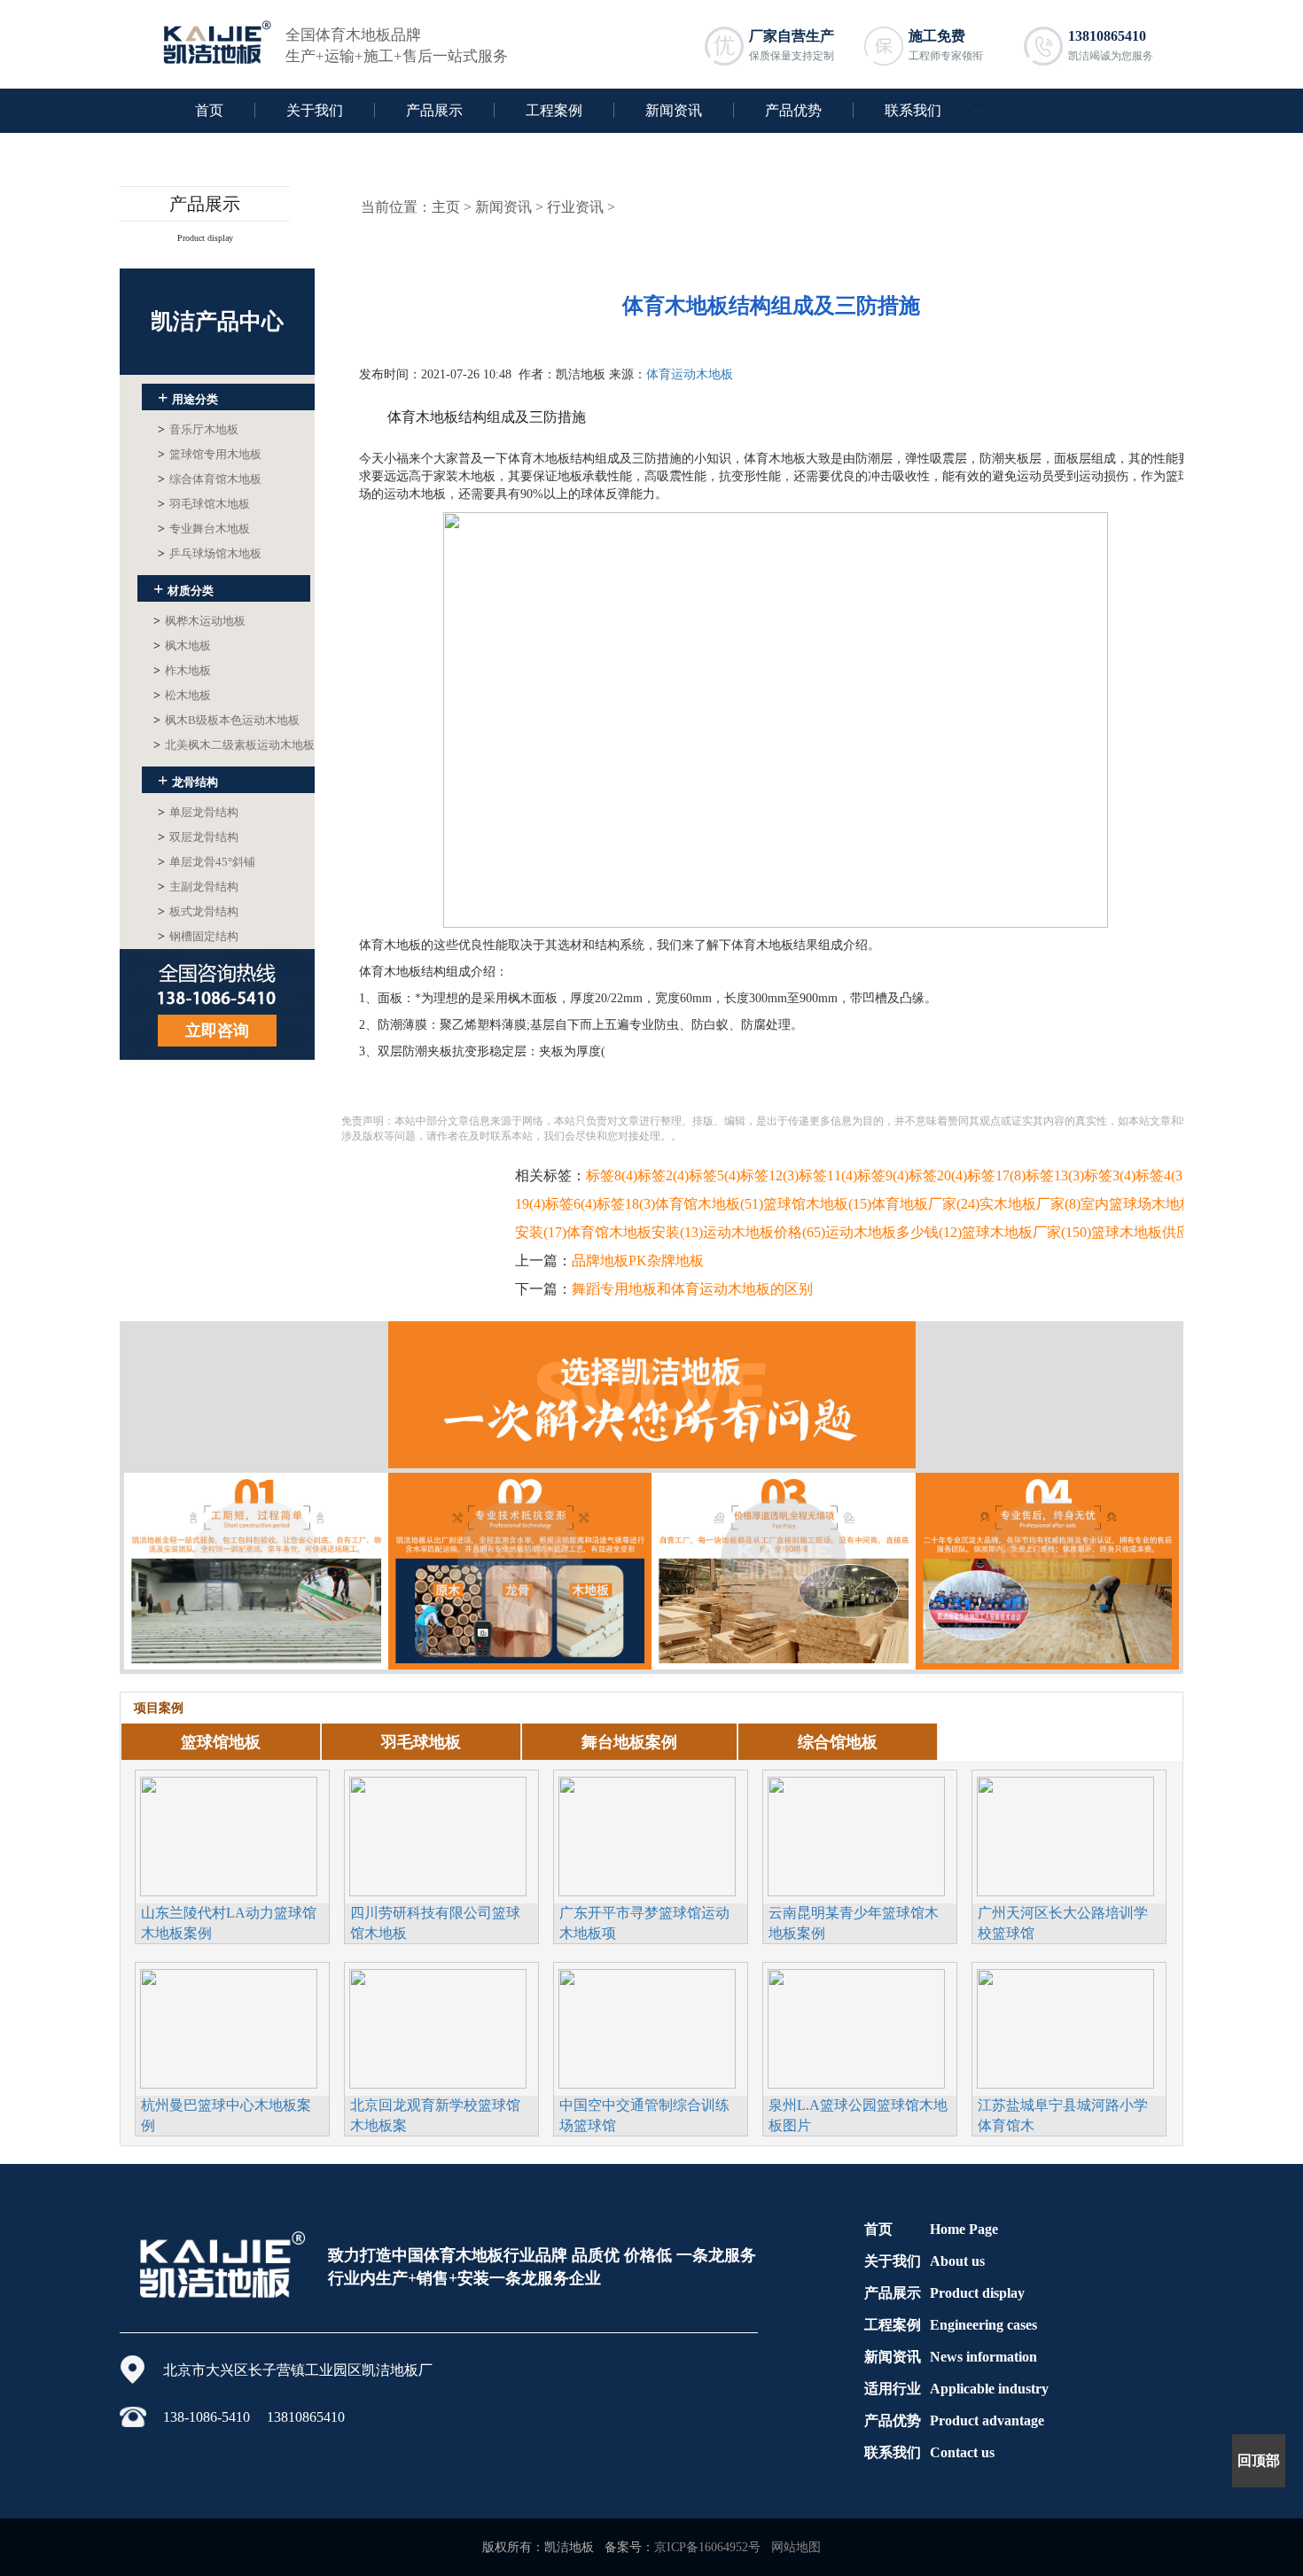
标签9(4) (883, 1175)
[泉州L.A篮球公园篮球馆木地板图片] (856, 2027)
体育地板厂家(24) (925, 1204)
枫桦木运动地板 (199, 621)
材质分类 (183, 588)
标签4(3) (1161, 1175)
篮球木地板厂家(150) (1026, 1232)
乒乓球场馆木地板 (210, 553)
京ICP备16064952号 (707, 2547)
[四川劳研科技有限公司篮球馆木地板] (438, 1834)
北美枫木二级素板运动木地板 (234, 745)
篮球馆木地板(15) (817, 1204)
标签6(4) (571, 1204)
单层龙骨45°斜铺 (207, 862)
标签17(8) (996, 1175)
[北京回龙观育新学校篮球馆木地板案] (438, 2027)
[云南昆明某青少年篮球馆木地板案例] (856, 1834)
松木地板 (182, 695)
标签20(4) (938, 1175)
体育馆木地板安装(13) (635, 1232)
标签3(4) (1110, 1175)
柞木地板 (182, 670)
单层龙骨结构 (198, 812)
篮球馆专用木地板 (210, 454)
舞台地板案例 (629, 1742)
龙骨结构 (188, 780)
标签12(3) (769, 1175)
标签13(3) (1055, 1175)
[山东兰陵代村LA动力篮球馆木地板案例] (229, 1834)
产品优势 (793, 110)
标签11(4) (828, 1175)
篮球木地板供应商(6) (1156, 1232)
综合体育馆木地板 (210, 479)
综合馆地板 (838, 1742)
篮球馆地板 (221, 1742)
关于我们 (315, 110)
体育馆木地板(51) (709, 1204)
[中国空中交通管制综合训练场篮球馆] (647, 2027)
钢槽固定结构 (198, 936)
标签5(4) (714, 1175)
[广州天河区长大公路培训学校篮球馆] (1065, 1834)
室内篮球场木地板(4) (1145, 1204)
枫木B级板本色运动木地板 (226, 720)
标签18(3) (626, 1204)
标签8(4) (612, 1175)
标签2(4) (663, 1175)
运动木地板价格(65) (764, 1232)
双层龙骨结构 (198, 837)
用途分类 (188, 397)
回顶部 (1259, 2460)
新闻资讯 (674, 110)
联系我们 (913, 110)
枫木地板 (182, 646)
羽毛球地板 (421, 1742)
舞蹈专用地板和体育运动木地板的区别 (692, 1289)
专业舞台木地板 (204, 529)
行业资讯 (575, 207)
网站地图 (796, 2547)
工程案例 (554, 110)
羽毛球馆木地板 (204, 504)
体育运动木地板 (690, 374)
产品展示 (434, 110)
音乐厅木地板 (198, 429)
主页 (446, 207)
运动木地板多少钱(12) (893, 1232)
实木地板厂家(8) (1030, 1204)
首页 (209, 110)
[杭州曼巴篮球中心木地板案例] (229, 2027)
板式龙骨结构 (198, 911)
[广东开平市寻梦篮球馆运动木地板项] (647, 1834)
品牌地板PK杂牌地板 (638, 1261)
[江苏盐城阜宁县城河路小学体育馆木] (1065, 2027)
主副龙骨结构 (198, 887)
